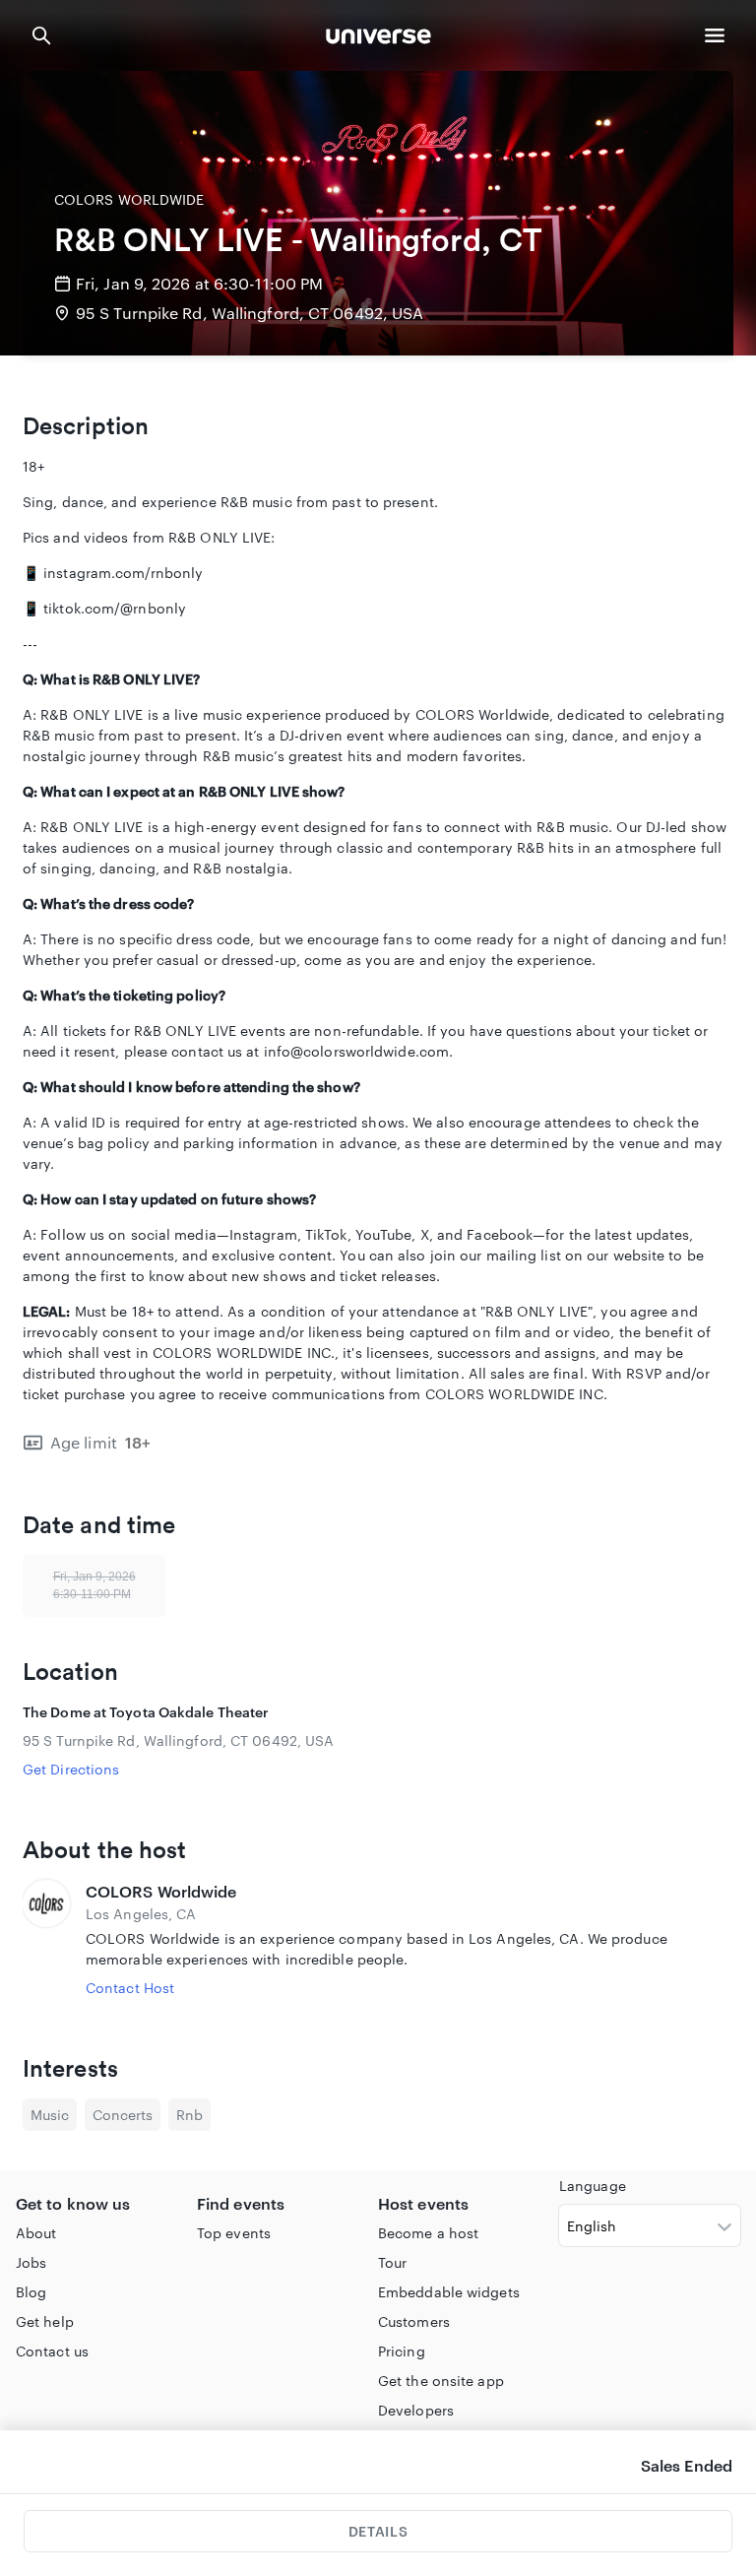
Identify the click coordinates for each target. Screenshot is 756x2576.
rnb (189, 2115)
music (50, 2115)
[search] (41, 35)
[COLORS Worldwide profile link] (46, 1939)
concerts (123, 2115)
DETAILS (378, 2531)
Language (593, 2186)
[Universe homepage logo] (378, 39)
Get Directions (71, 1769)
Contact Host (130, 1988)
